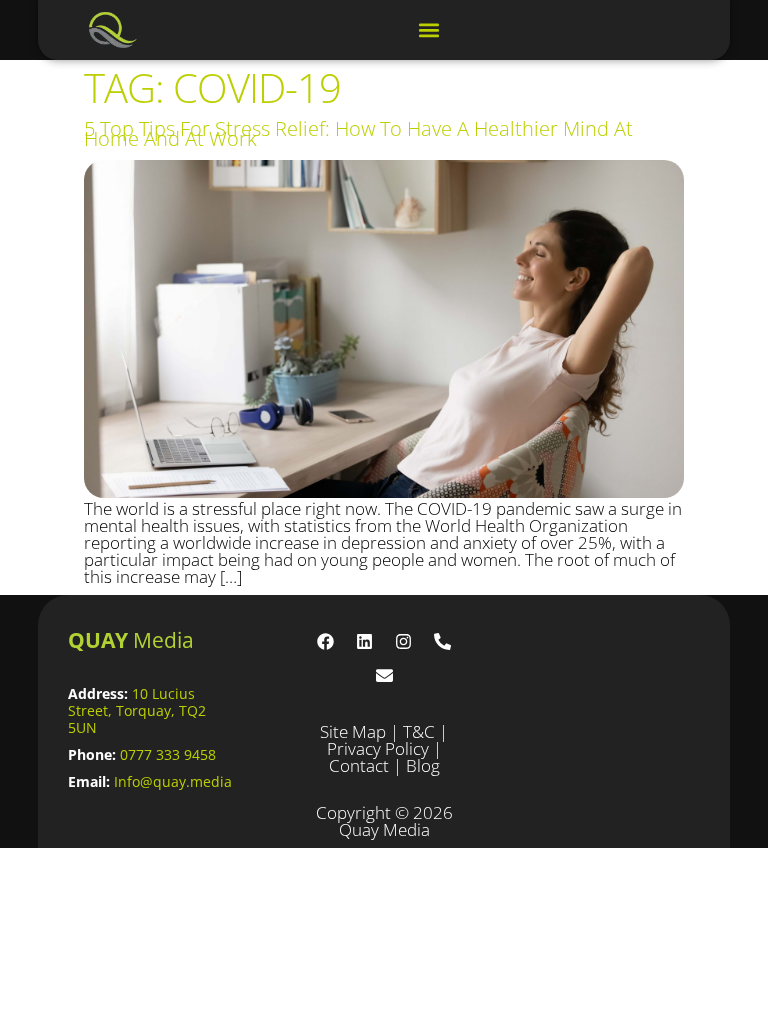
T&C (419, 731)
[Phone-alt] (443, 642)
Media (131, 640)
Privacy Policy (378, 748)
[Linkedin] (365, 642)
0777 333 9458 (168, 754)
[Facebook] (326, 642)
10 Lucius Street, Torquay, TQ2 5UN (137, 710)
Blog (423, 765)
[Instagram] (404, 642)
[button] (429, 30)
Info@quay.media (173, 781)
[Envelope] (384, 676)
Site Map (353, 731)
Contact (359, 765)
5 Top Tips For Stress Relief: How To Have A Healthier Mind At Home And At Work (358, 133)
